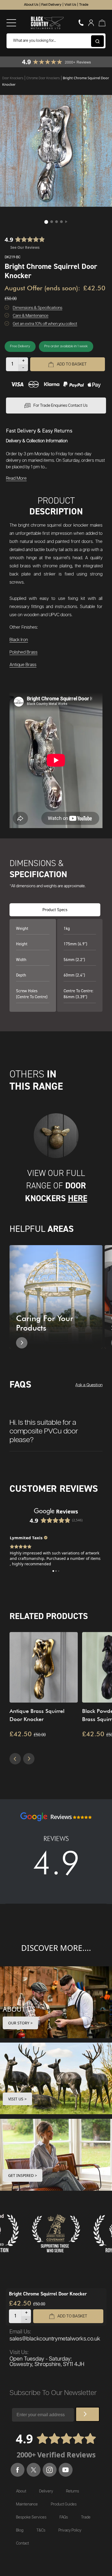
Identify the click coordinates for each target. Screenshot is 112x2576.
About (21, 2491)
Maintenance (27, 2504)
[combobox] (56, 41)
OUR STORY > (20, 2023)
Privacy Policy (70, 2530)
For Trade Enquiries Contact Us (60, 406)
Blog (20, 2530)
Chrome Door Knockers (43, 78)
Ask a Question (89, 1385)
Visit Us (70, 5)
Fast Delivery (51, 5)
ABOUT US (19, 2009)
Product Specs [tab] (55, 910)
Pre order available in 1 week (66, 346)
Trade (84, 5)
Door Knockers (13, 78)
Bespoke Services (31, 2517)
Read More (16, 478)
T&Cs (41, 2530)
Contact (22, 2543)
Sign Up (88, 2414)
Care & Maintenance (31, 316)
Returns (73, 2491)
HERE (78, 1198)
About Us (31, 5)
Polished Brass (24, 652)
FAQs (64, 2517)
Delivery (46, 2491)
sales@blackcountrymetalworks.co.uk (55, 2339)
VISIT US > (17, 2099)
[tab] (56, 1428)
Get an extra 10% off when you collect (45, 324)
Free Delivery (20, 346)
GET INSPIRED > (23, 2175)
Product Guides (64, 2504)
